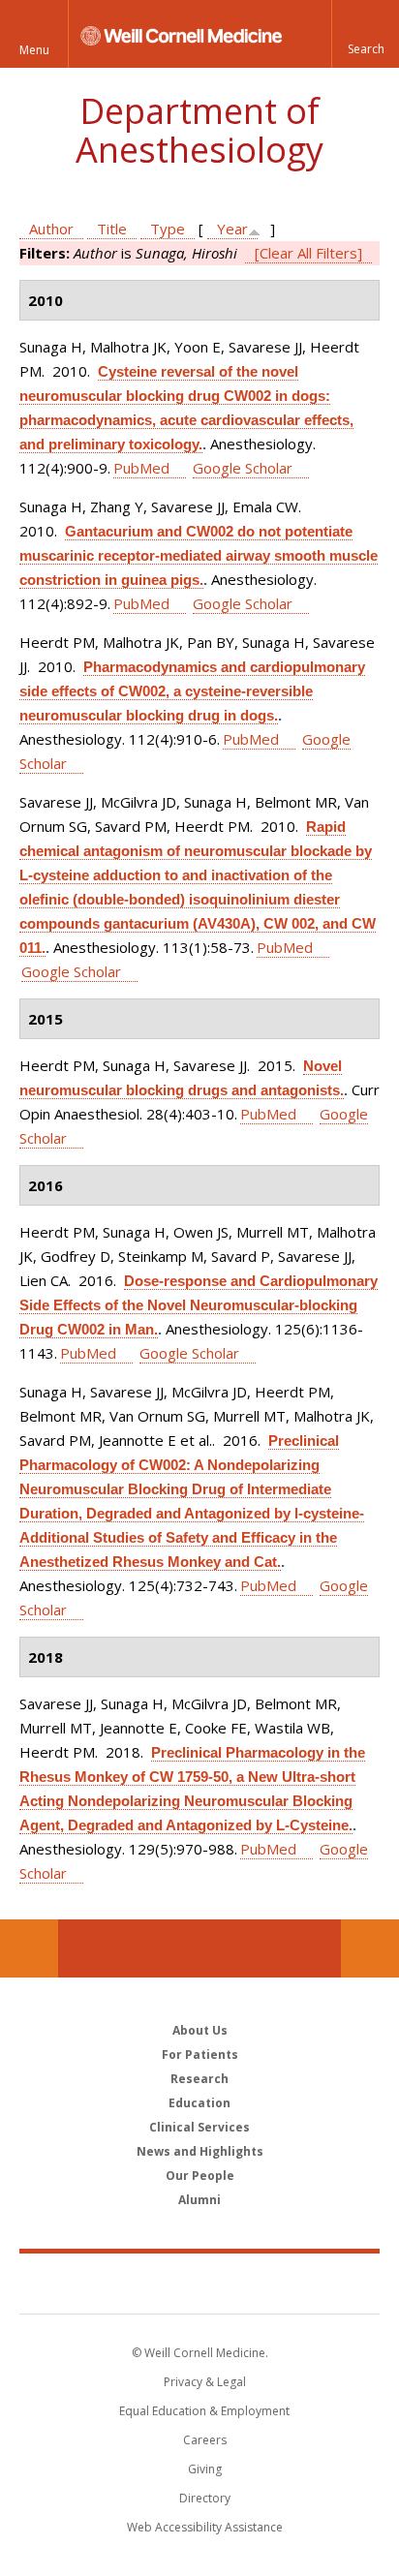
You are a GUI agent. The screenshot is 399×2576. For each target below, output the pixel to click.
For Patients (200, 2055)
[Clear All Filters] (308, 253)
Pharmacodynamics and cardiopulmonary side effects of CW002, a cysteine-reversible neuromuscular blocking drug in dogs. (192, 691)
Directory (205, 2498)
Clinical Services (199, 2127)
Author (51, 229)
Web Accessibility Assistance (205, 2527)
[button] (365, 34)
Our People (200, 2176)
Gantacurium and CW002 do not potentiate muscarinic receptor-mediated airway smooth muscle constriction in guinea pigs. (199, 555)
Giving (205, 2469)
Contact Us (370, 1948)
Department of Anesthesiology (199, 130)
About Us (200, 2030)
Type (168, 229)
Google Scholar (243, 468)
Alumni (199, 2200)
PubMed (141, 468)
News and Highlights (200, 2151)
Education (199, 2103)
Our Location (29, 1948)
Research (199, 2079)
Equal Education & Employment (204, 2411)
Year (232, 229)
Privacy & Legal (205, 2382)
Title (112, 229)
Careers (205, 2440)
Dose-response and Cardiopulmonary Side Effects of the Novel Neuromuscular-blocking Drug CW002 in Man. (199, 1305)
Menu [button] (34, 50)
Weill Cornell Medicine (199, 2283)
